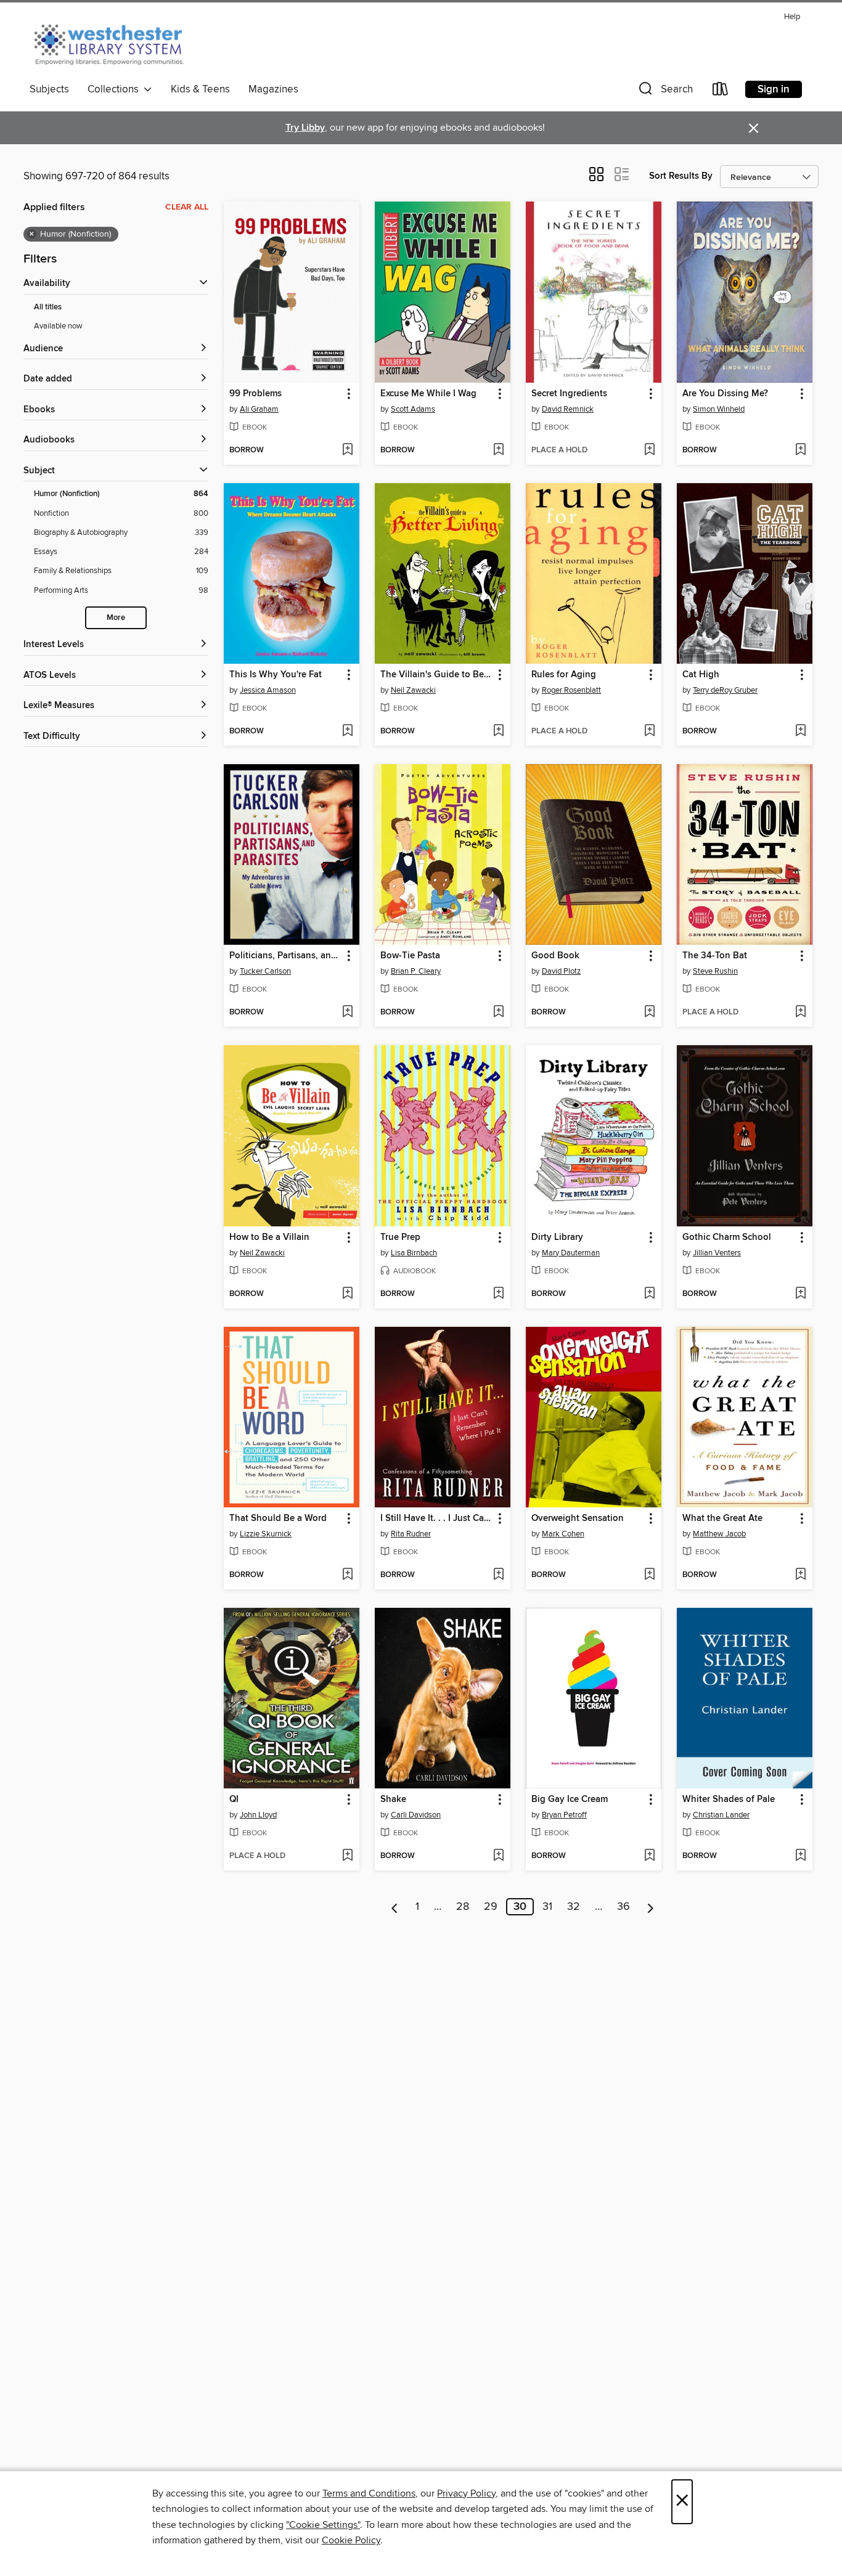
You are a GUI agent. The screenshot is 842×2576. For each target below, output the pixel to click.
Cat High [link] (701, 675)
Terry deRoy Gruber (725, 690)
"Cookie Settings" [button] (323, 2525)
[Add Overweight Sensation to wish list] (649, 1575)
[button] (664, 92)
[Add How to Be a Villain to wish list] (347, 1294)
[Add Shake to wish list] (498, 1856)
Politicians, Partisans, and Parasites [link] (286, 956)
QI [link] (234, 1800)
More (116, 618)
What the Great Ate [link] (722, 1518)
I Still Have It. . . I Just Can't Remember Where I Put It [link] (437, 1518)
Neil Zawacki (413, 690)
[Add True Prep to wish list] (498, 1294)
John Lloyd (258, 1815)
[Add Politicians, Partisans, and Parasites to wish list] (347, 1013)
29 (491, 1907)
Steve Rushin (715, 971)
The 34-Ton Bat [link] (715, 956)
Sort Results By (681, 176)
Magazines (273, 89)
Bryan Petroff (564, 1815)
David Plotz (561, 971)
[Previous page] (395, 1907)
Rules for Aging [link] (564, 675)
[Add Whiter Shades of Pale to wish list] (800, 1856)
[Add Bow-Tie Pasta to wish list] (498, 1013)
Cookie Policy (351, 2540)
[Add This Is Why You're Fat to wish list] (347, 732)
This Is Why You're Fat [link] (276, 675)
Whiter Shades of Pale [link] (729, 1800)
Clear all (187, 207)
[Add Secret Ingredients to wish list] (649, 450)
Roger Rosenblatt (571, 690)
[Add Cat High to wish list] (800, 732)
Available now (58, 326)
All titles (48, 307)
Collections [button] (116, 89)
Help (792, 17)
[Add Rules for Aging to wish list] (649, 732)
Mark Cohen (563, 1534)
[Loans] (721, 92)
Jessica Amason (268, 690)
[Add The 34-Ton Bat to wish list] (800, 1013)
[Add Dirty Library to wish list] (649, 1294)
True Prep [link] (400, 1237)
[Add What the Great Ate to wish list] (800, 1575)
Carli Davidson (416, 1815)
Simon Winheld (719, 409)
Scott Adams (413, 409)
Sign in (774, 89)
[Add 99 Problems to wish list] (347, 450)
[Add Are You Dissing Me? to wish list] (800, 450)
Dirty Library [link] (557, 1237)
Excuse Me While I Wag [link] (428, 394)
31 (547, 1907)
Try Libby (305, 128)
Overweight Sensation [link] (578, 1518)
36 (623, 1907)
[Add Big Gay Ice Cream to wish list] (649, 1856)
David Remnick (568, 409)
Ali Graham (259, 409)
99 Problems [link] (255, 394)
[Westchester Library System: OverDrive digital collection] (115, 43)
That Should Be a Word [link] (278, 1518)
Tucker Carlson (265, 971)
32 (574, 1907)
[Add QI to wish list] (347, 1856)
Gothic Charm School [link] (727, 1237)
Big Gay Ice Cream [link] (570, 1800)
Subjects (49, 89)
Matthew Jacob (719, 1534)
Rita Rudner (411, 1534)
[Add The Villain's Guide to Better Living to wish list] (498, 732)
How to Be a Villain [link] (269, 1237)
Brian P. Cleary (416, 971)
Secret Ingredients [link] (569, 394)
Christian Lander (721, 1815)
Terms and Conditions (369, 2493)
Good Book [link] (555, 956)
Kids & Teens (200, 89)
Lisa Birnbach (414, 1253)
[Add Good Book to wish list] (649, 1013)
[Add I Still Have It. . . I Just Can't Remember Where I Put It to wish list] (498, 1575)
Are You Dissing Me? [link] (725, 394)
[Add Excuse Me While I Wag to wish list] (498, 450)
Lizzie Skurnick (266, 1534)
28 (463, 1907)
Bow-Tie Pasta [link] (410, 956)
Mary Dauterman (571, 1253)
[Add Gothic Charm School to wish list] (800, 1294)
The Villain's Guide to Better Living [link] (437, 675)
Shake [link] (393, 1800)
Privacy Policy (466, 2493)
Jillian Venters (717, 1253)
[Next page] (651, 1907)
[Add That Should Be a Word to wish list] (347, 1575)
